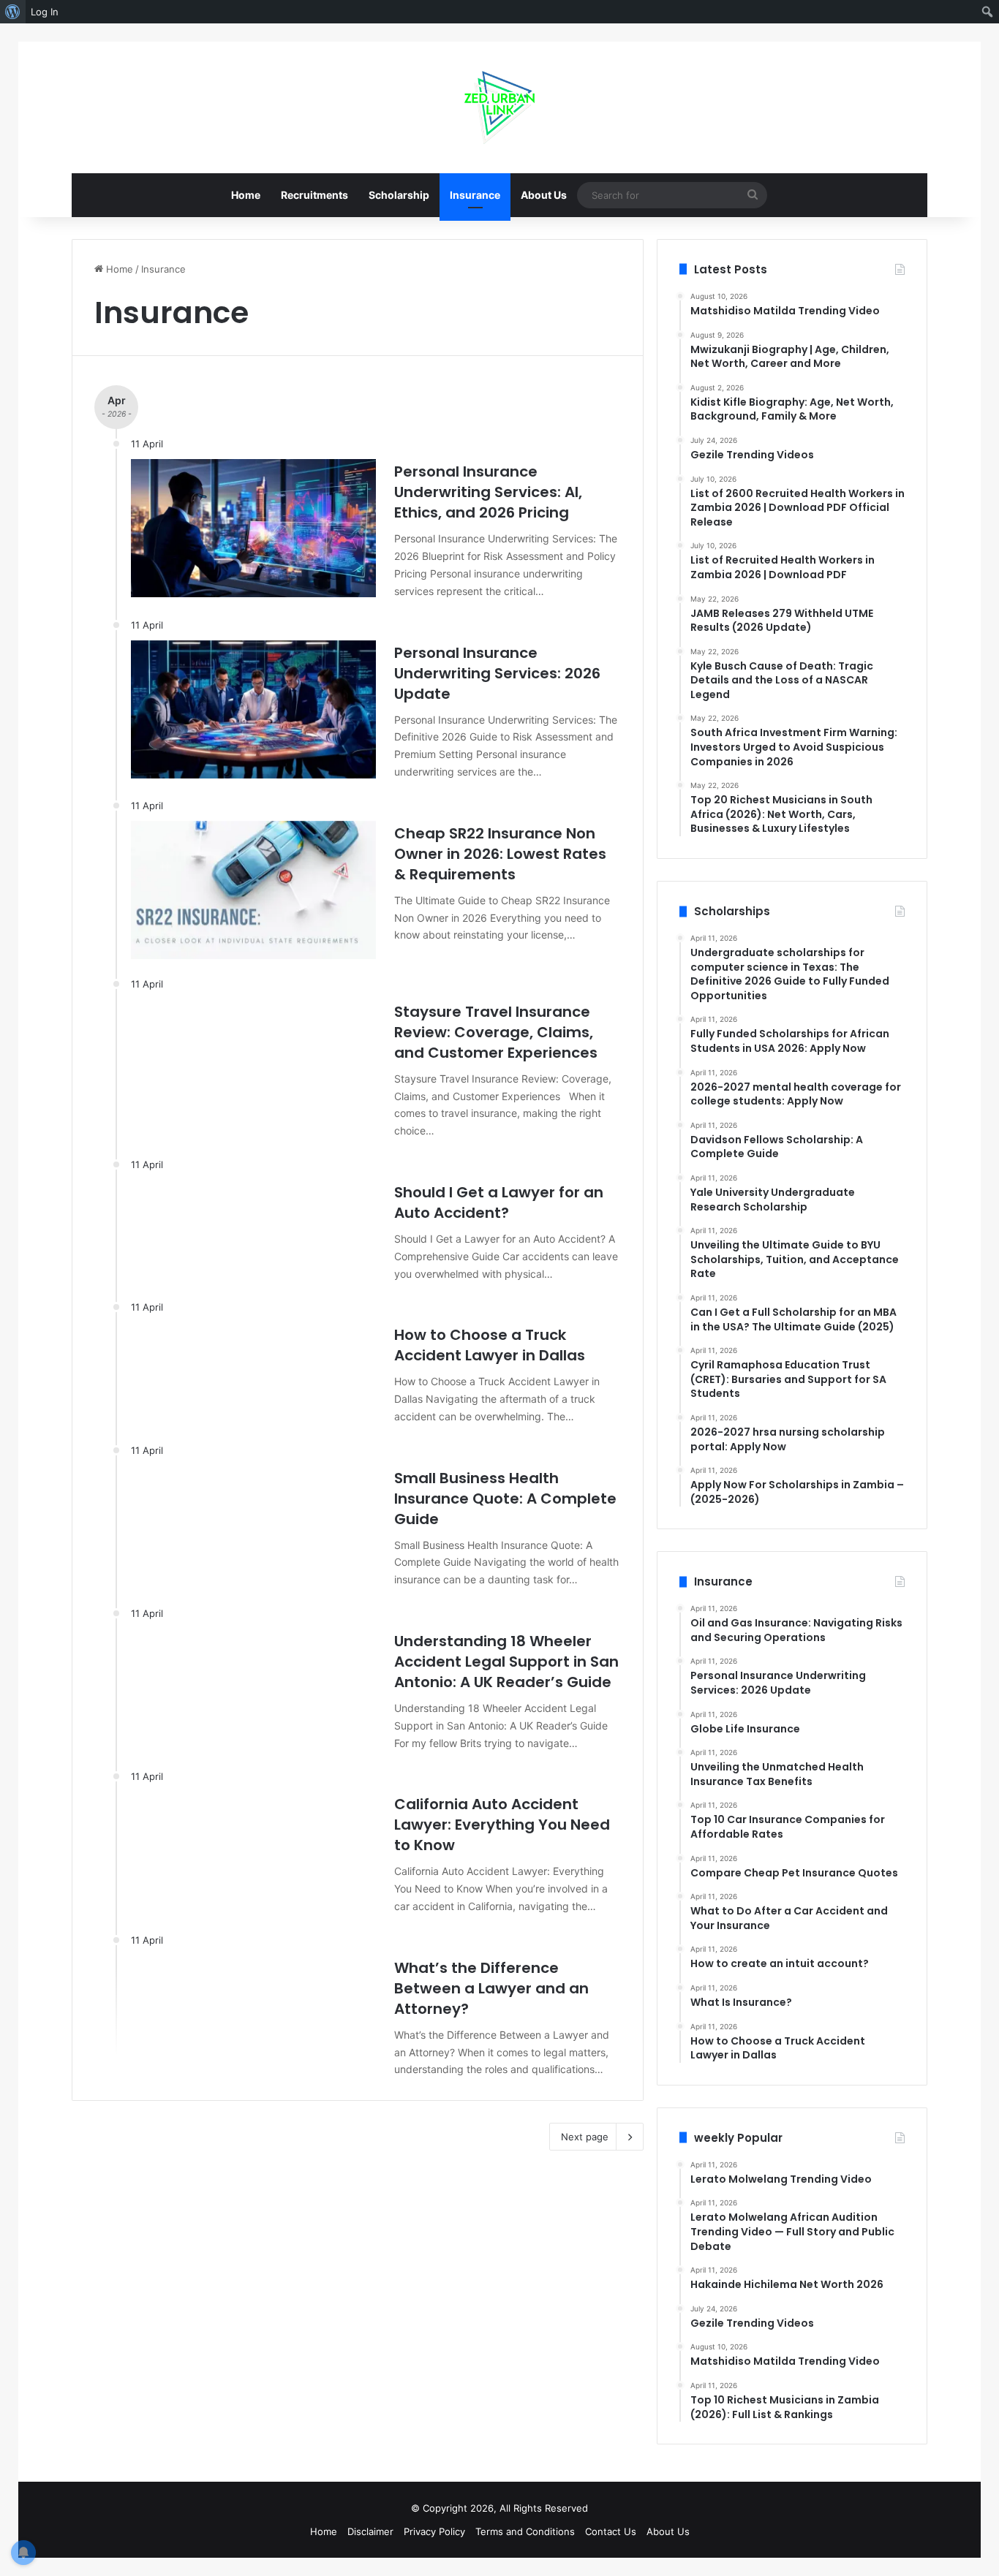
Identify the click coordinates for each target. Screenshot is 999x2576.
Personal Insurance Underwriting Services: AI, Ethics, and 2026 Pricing (488, 492)
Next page (585, 2137)
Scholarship (399, 195)
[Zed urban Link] (500, 107)
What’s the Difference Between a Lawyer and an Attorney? (491, 1988)
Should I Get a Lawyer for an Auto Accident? (499, 1202)
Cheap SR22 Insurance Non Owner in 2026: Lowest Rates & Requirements (500, 854)
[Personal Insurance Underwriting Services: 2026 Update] (253, 709)
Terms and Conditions (525, 2531)
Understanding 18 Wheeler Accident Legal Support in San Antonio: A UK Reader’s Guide (506, 1662)
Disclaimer (370, 2531)
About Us (544, 195)
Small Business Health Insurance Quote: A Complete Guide (505, 1499)
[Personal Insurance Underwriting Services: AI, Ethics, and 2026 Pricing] (253, 528)
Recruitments (314, 195)
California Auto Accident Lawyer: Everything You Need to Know (502, 1825)
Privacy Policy (434, 2531)
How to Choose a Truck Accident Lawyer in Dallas (490, 1345)
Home (246, 195)
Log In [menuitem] (45, 12)
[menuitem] (13, 12)
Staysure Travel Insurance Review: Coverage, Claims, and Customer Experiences (496, 1032)
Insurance (475, 195)
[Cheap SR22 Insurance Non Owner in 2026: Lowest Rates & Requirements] (253, 890)
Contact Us (611, 2531)
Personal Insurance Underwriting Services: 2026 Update (497, 673)
